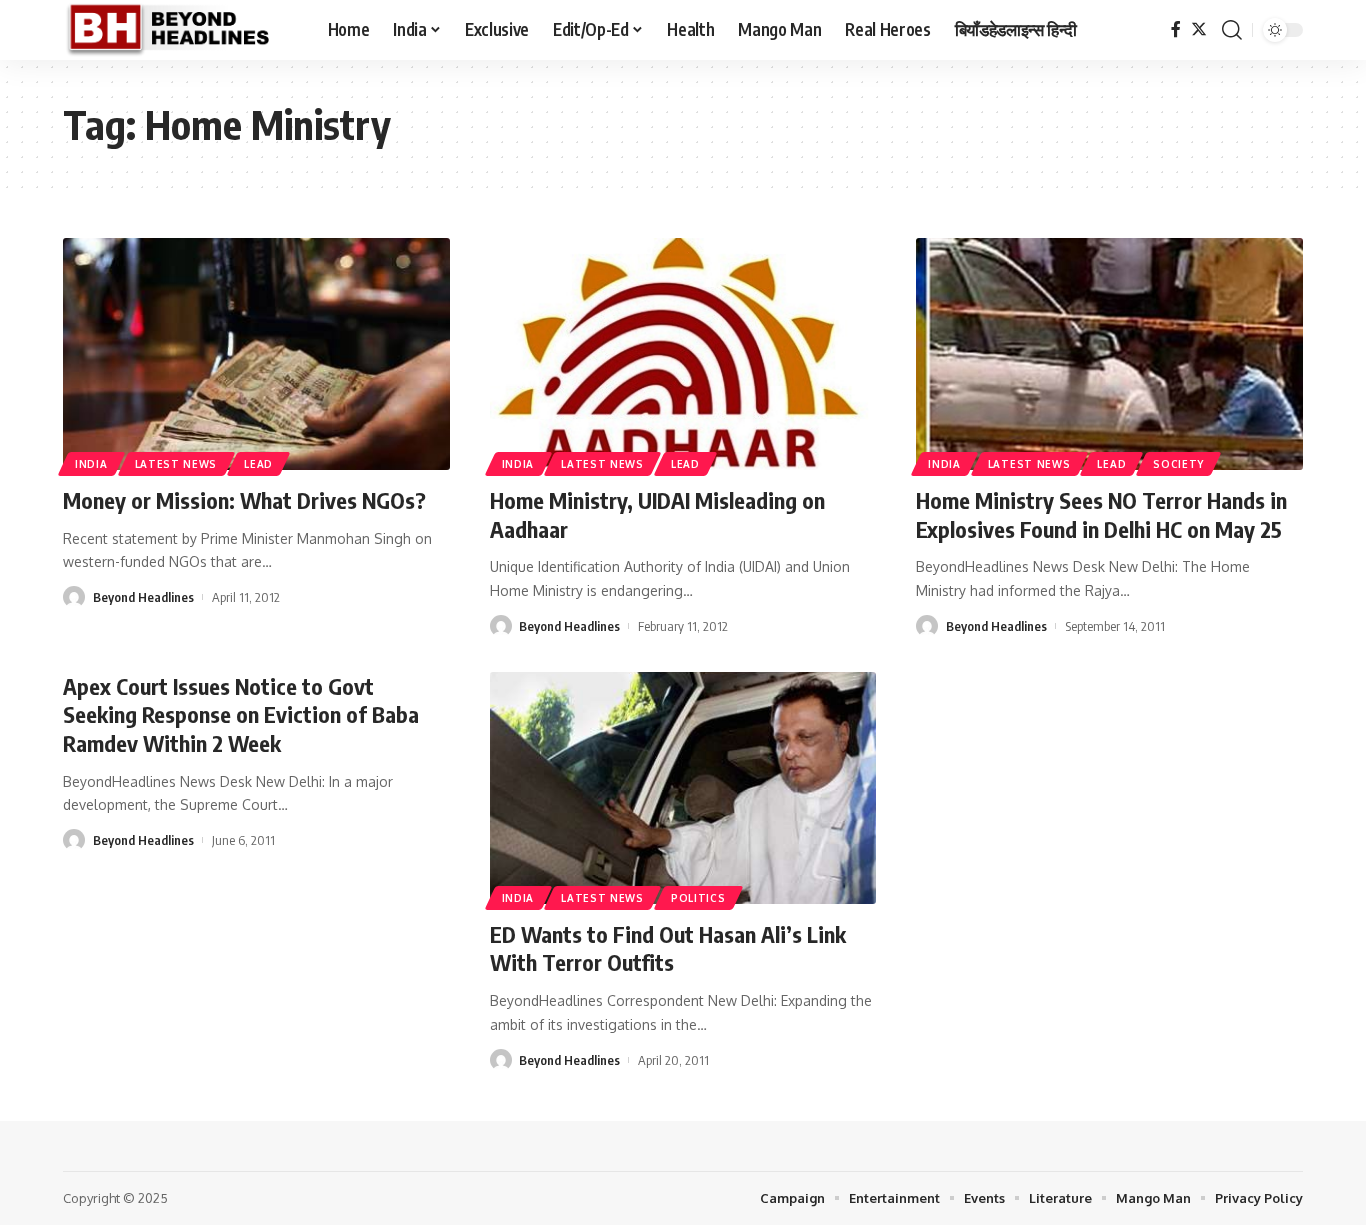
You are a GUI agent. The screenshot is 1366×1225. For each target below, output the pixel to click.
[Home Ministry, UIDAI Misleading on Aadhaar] (683, 354)
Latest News (176, 464)
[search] (1232, 30)
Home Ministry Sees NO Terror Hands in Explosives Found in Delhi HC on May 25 (1101, 514)
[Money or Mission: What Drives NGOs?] (256, 354)
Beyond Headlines (143, 597)
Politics (698, 898)
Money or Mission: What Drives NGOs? (244, 500)
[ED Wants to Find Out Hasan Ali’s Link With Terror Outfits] (683, 788)
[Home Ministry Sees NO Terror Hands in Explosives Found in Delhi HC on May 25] (1109, 354)
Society (1178, 464)
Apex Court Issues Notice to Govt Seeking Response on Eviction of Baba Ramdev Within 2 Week (241, 714)
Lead (258, 464)
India (91, 464)
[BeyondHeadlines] (179, 30)
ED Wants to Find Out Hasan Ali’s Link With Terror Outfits (668, 948)
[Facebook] (1176, 29)
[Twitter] (1199, 29)
